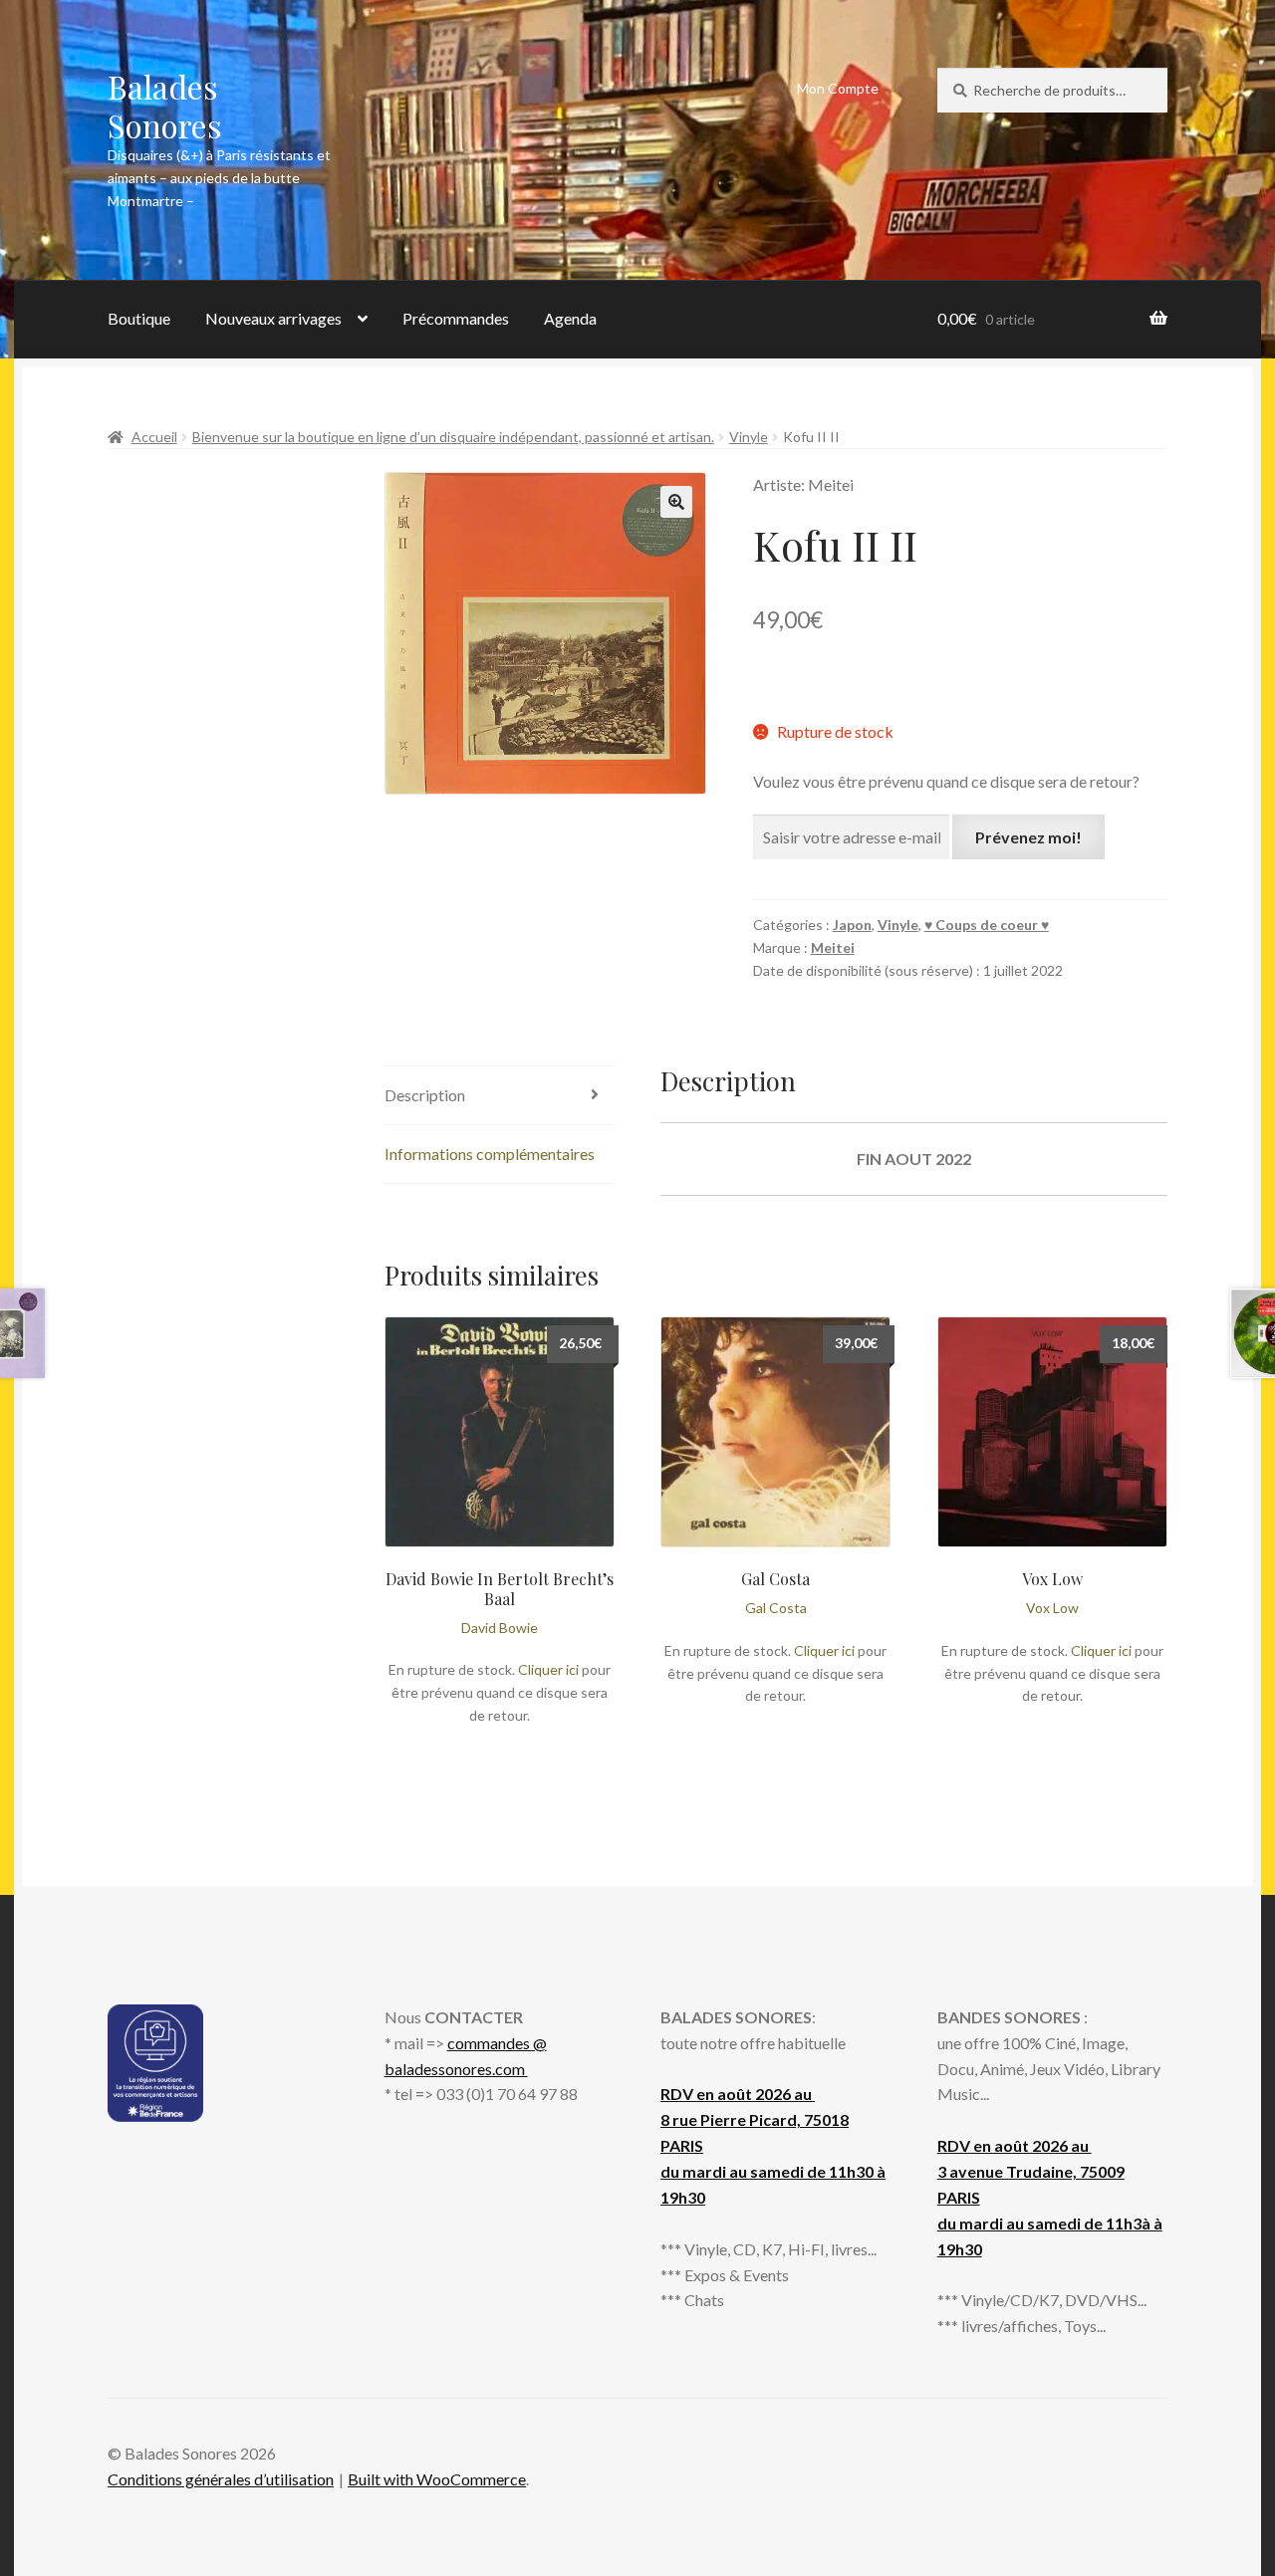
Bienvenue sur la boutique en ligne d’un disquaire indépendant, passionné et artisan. (453, 437)
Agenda (570, 318)
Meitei (833, 947)
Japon (852, 925)
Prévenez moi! (1028, 837)
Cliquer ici (548, 1669)
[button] (676, 502)
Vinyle (749, 437)
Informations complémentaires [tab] (490, 1154)
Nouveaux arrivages (273, 318)
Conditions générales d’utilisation (221, 2479)
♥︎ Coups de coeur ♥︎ (987, 925)
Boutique (139, 318)
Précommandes (456, 318)
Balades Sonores (165, 106)
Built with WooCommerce (437, 2479)
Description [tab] (425, 1095)
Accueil (154, 437)
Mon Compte (838, 88)
